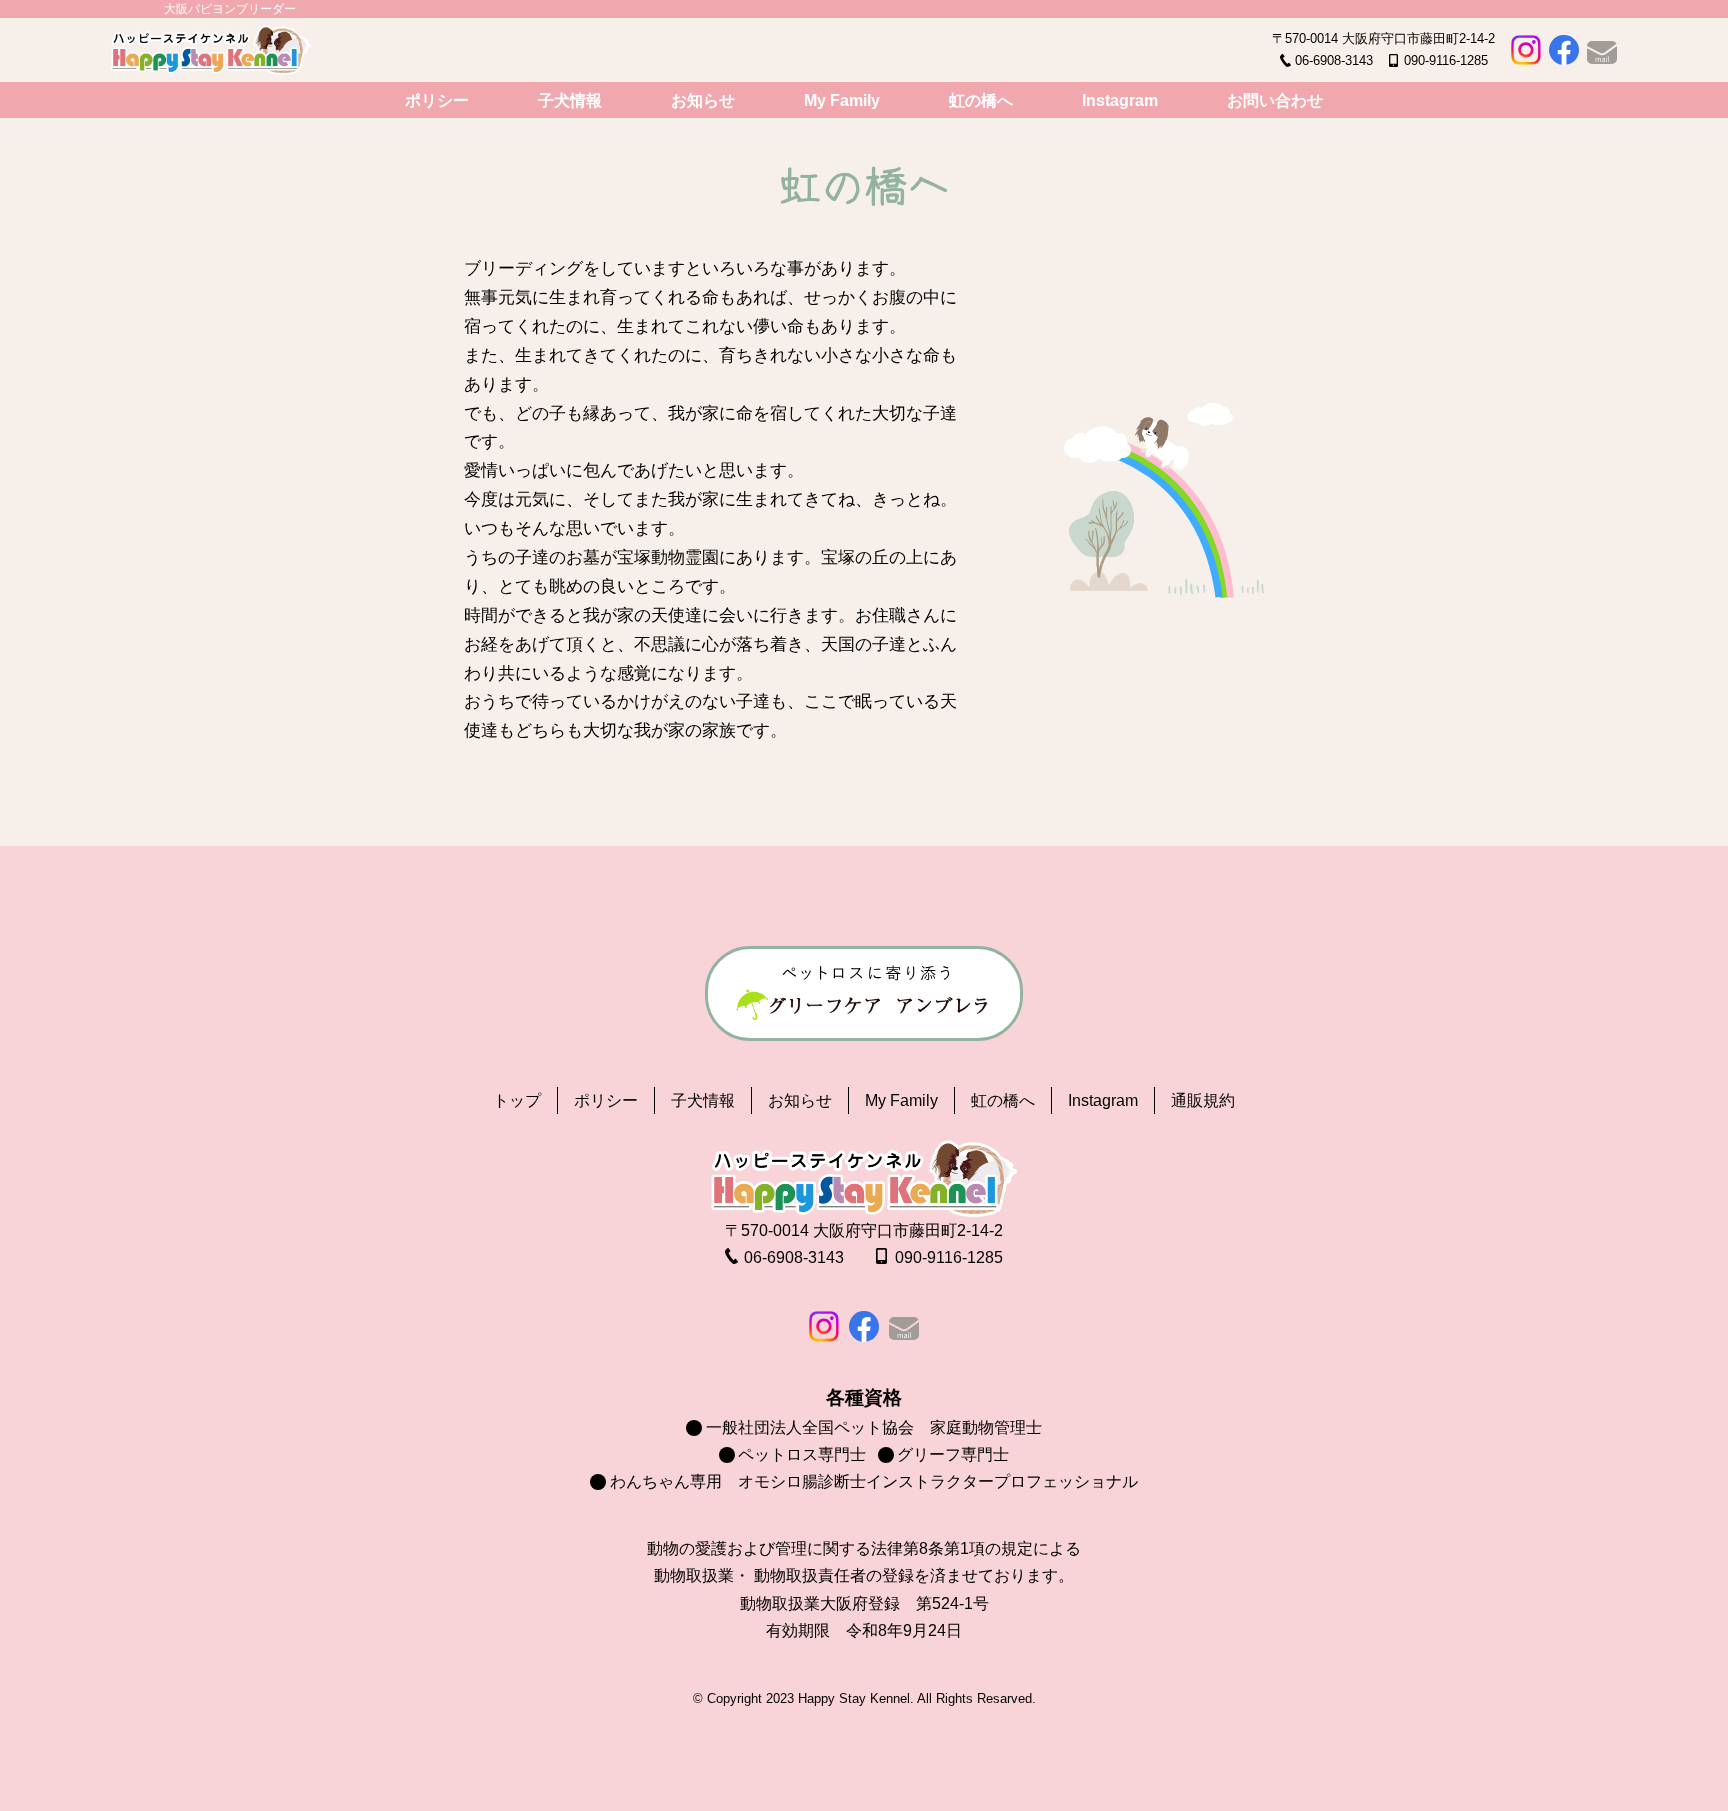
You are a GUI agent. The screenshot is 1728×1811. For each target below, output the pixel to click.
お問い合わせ (1275, 100)
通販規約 (1203, 1100)
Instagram (1120, 100)
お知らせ (703, 100)
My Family (842, 100)
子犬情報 (570, 100)
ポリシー (437, 100)
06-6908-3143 (1334, 60)
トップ (517, 1100)
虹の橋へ (981, 100)
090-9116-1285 (1446, 60)
